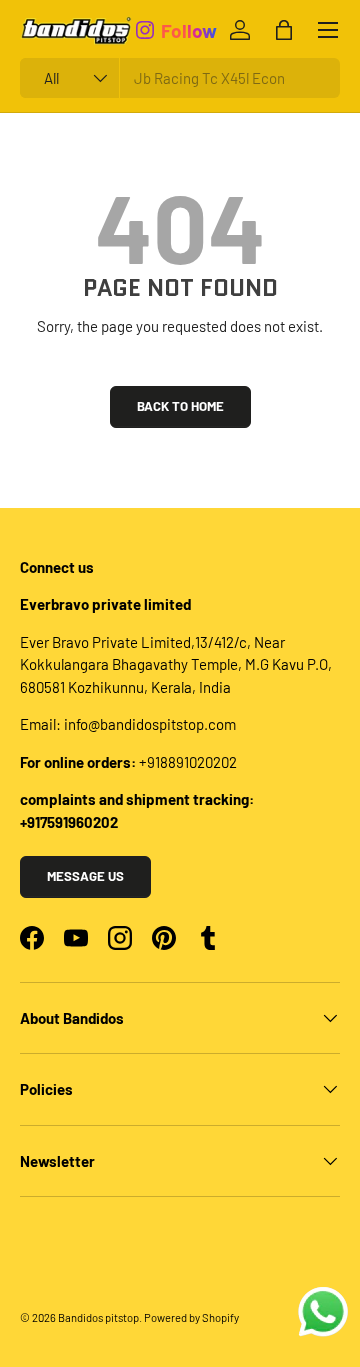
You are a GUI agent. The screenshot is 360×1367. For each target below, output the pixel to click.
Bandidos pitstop (98, 1317)
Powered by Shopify (191, 1317)
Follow (189, 29)
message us (85, 876)
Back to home (180, 406)
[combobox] (180, 78)
